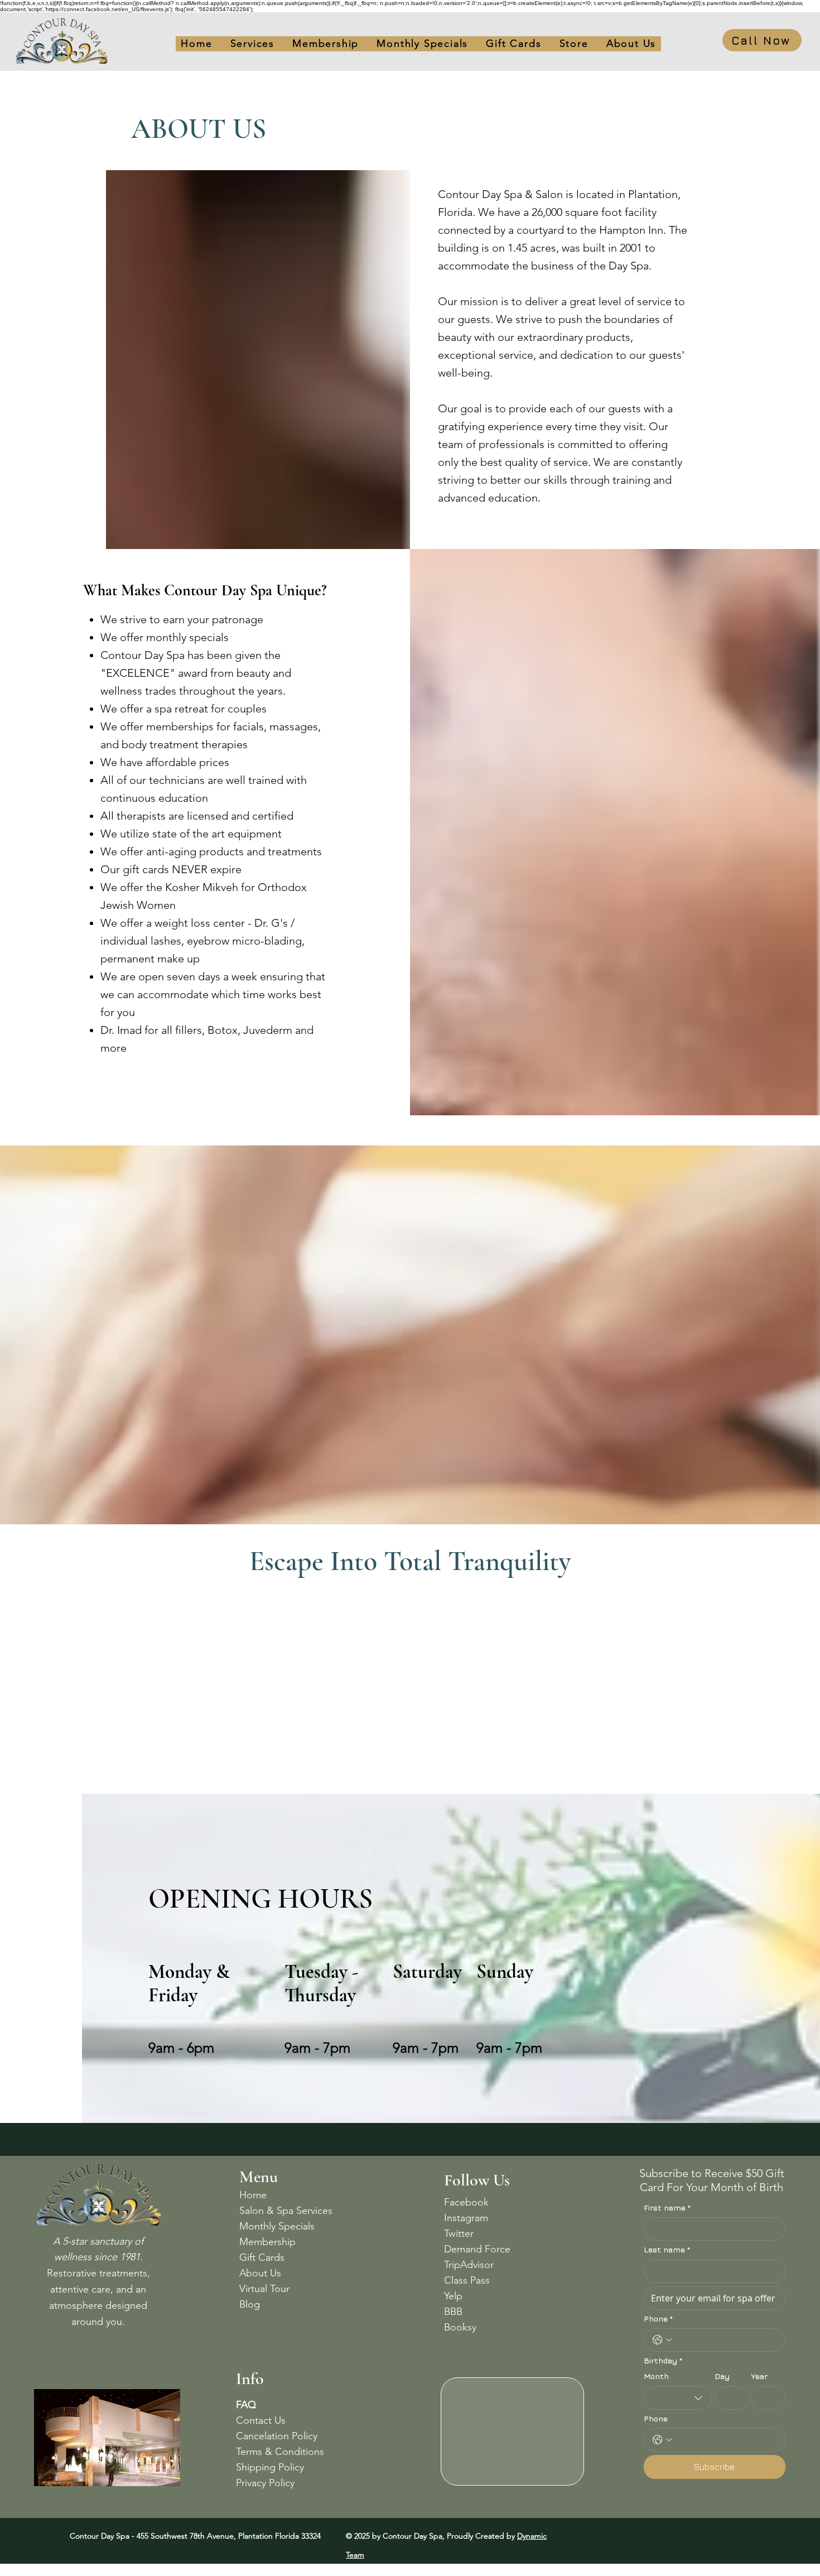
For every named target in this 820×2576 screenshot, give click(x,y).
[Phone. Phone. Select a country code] (662, 2340)
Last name (667, 2249)
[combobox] (678, 2398)
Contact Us (261, 2420)
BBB (453, 2312)
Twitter (459, 2233)
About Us (260, 2273)
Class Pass (467, 2280)
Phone (658, 2319)
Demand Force (477, 2249)
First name (667, 2207)
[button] (513, 44)
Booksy (460, 2327)
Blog (250, 2304)
